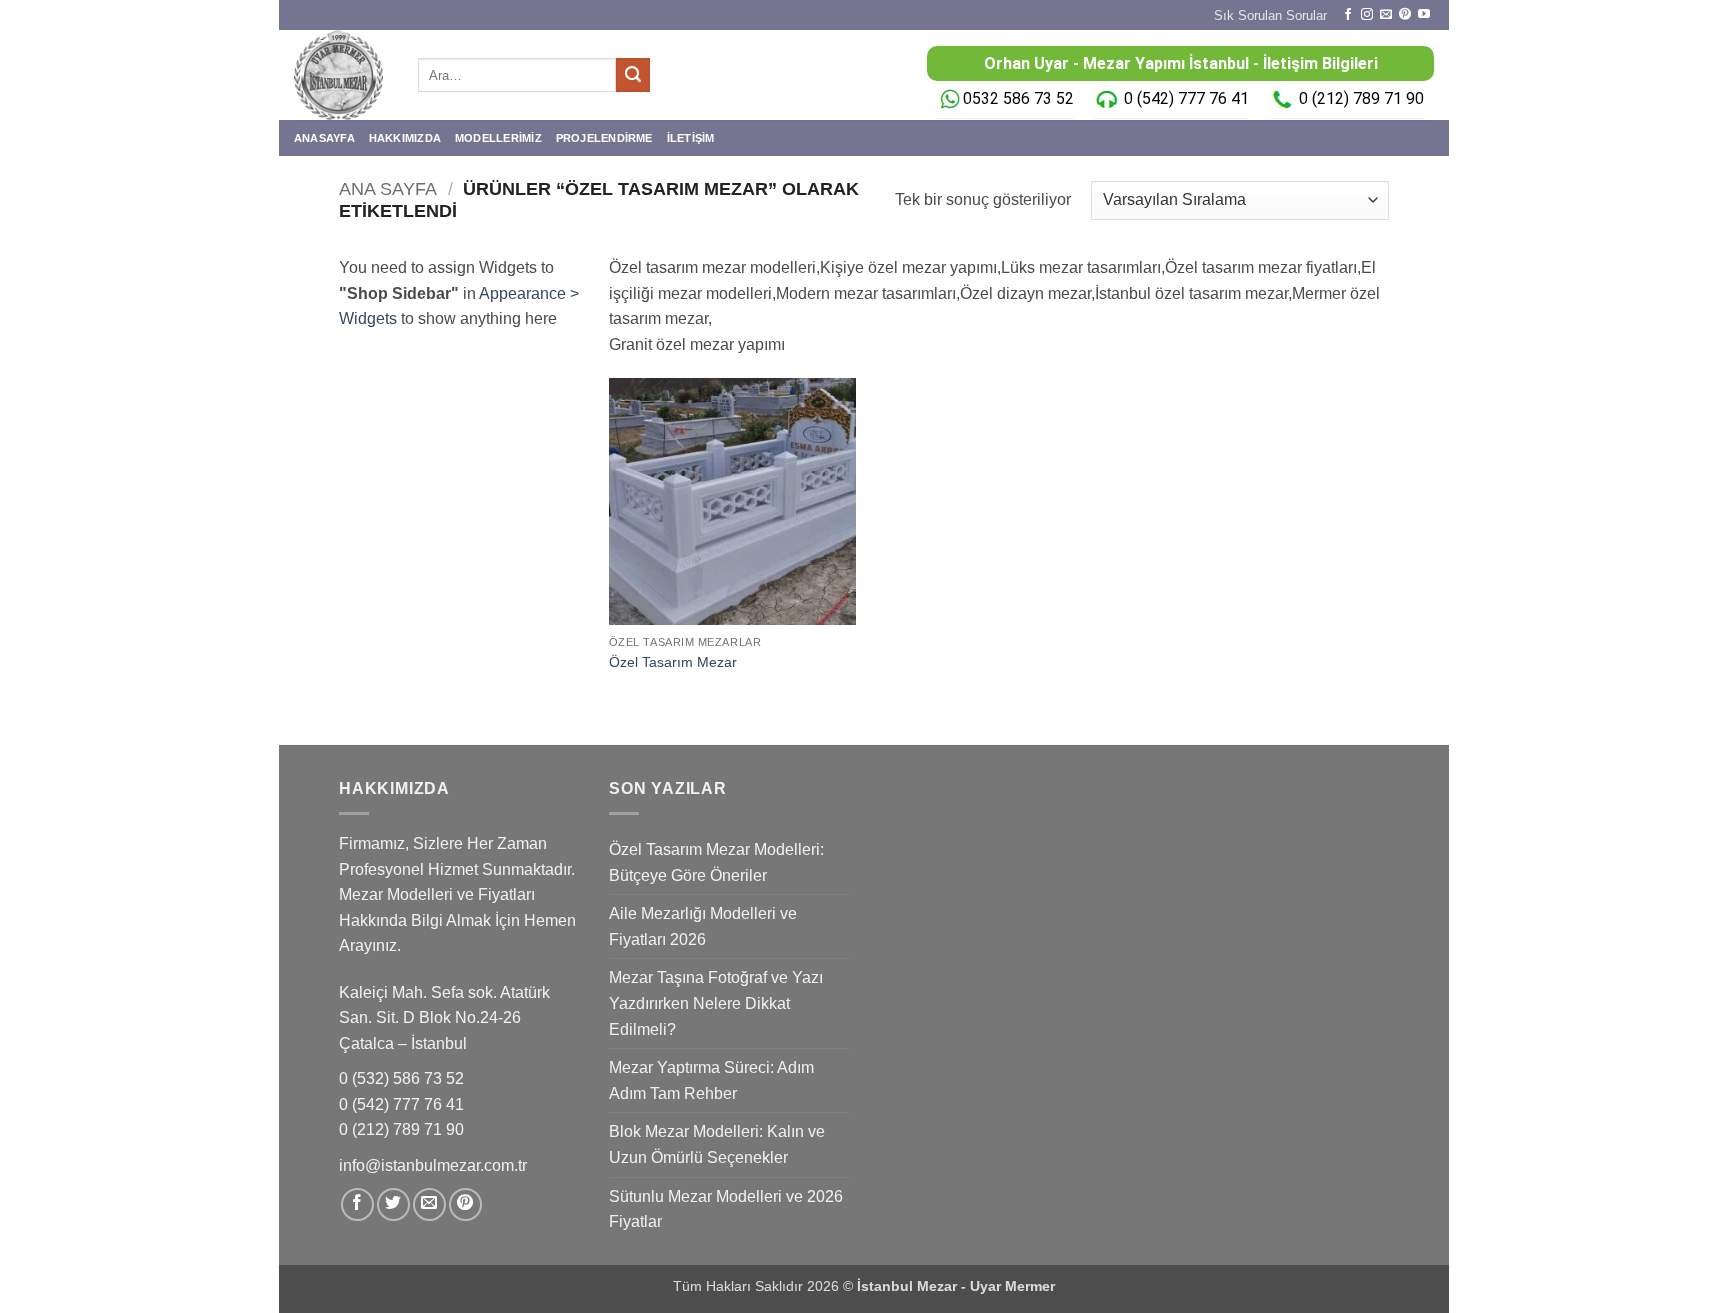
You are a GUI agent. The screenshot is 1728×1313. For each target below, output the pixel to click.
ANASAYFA (324, 138)
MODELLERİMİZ (498, 138)
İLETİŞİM (691, 138)
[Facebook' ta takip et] (1348, 15)
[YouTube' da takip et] (1424, 15)
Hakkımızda (405, 138)
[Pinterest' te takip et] (1405, 15)
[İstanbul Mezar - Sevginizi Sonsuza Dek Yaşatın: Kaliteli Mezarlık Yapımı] (341, 75)
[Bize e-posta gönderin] (1386, 15)
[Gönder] (633, 75)
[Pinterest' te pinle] (465, 1204)
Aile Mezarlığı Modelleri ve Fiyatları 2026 (703, 926)
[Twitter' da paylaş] (393, 1204)
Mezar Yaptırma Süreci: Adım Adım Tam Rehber (711, 1080)
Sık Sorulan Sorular (1270, 15)
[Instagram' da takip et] (1367, 15)
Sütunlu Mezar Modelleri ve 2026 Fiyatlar (726, 1209)
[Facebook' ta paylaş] (357, 1204)
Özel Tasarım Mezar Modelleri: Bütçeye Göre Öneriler (716, 862)
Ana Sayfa (388, 188)
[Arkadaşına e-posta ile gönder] (429, 1204)
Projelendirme (604, 138)
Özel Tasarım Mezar (673, 662)
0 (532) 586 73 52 (403, 1078)
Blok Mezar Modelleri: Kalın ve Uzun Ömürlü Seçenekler (717, 1144)
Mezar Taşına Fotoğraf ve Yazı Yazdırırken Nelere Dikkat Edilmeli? (716, 1003)
